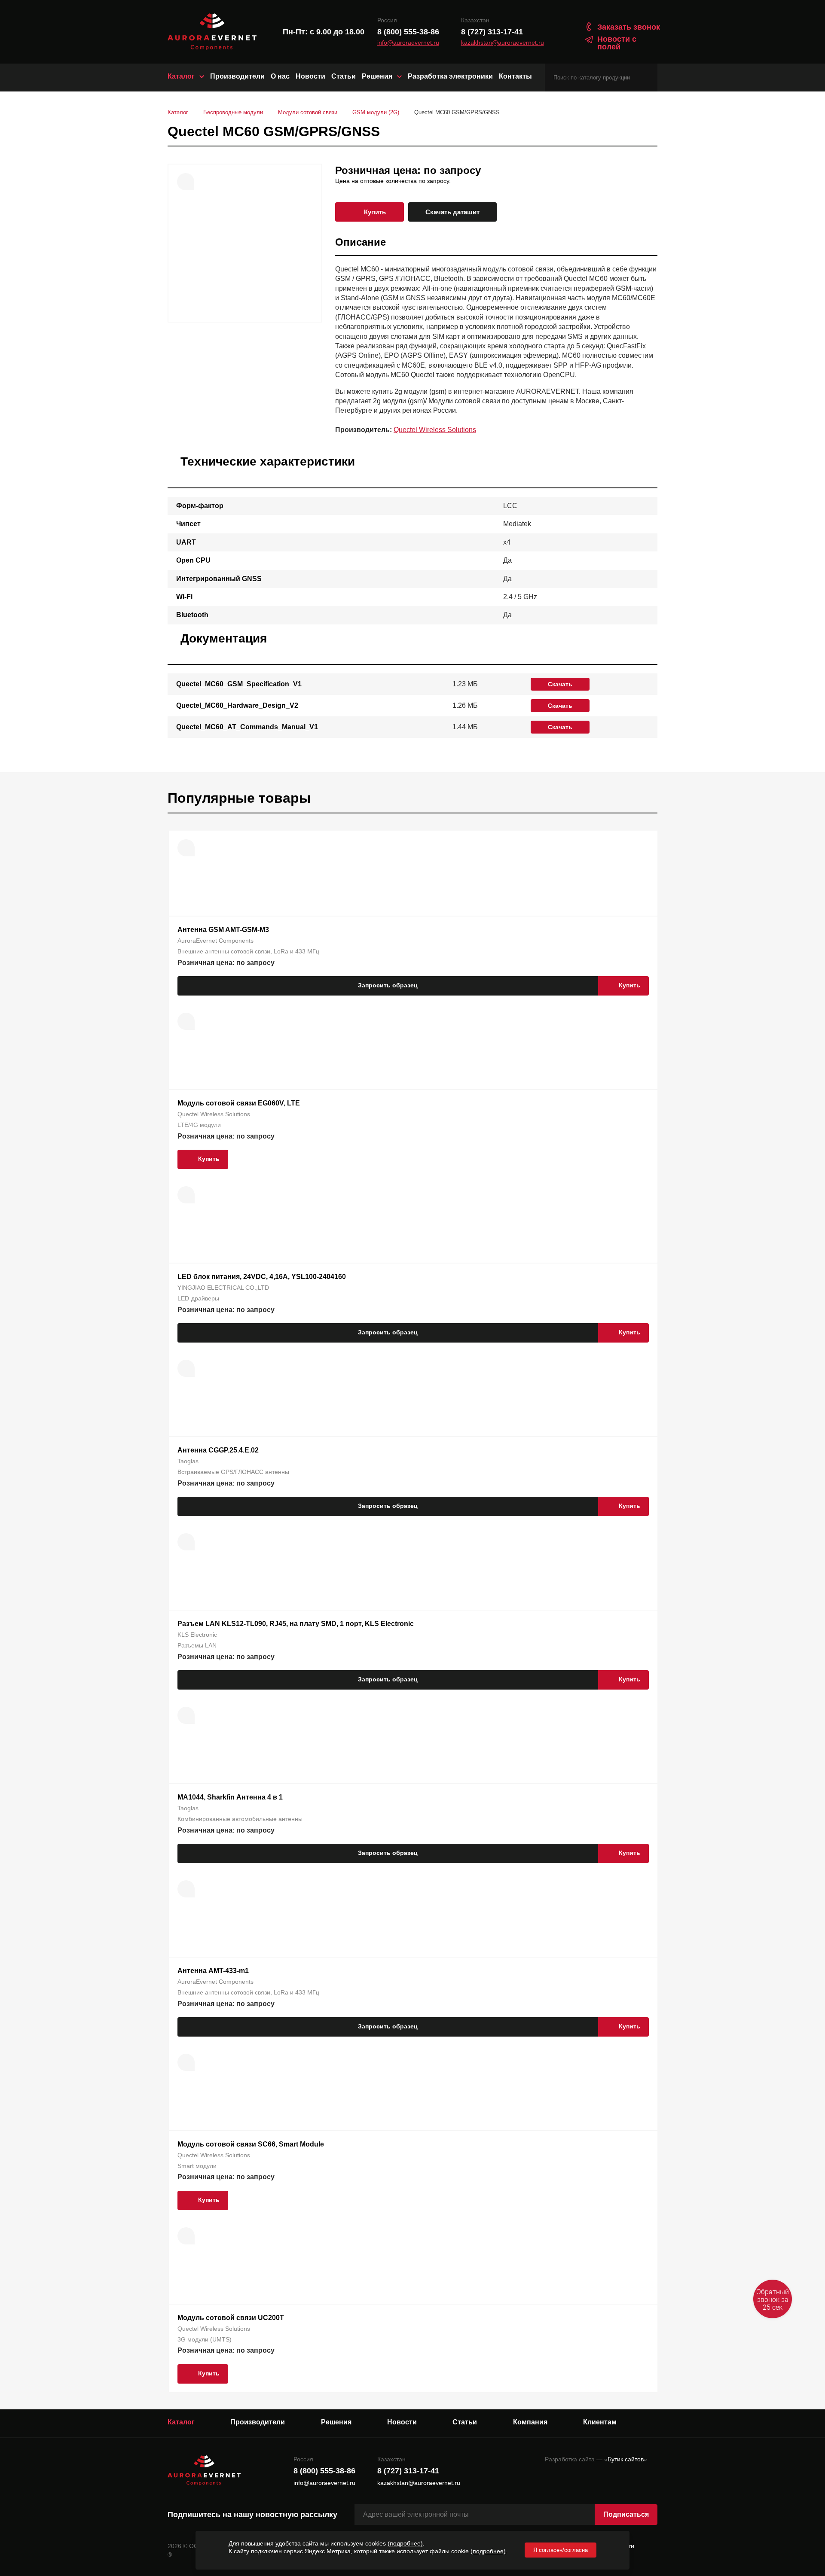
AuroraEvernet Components (215, 941)
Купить (375, 212)
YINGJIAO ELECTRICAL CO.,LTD (223, 1288)
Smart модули (197, 2166)
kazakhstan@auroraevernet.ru (503, 43)
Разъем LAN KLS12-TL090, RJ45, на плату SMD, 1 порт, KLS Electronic (296, 1624)
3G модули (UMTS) (205, 2339)
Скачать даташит (452, 212)
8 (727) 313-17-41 (492, 32)
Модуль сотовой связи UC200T (231, 2318)
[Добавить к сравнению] (186, 182)
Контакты (515, 76)
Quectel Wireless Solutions (435, 430)
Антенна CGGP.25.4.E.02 (218, 1450)
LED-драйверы (198, 1298)
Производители (237, 76)
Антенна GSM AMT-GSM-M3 (223, 930)
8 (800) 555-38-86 (408, 32)
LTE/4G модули (199, 1125)
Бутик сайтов (626, 2459)
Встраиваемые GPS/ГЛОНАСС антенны (233, 1472)
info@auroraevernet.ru (408, 43)
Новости (310, 76)
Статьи (344, 76)
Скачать (560, 684)
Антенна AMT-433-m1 (213, 1971)
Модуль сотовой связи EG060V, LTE (239, 1103)
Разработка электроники (450, 76)
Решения (377, 76)
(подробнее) (405, 2543)
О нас (280, 76)
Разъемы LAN (197, 1645)
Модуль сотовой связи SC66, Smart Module (251, 2144)
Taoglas (188, 1461)
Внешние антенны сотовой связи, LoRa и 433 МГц (248, 951)
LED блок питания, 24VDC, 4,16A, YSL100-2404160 (262, 1277)
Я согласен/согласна (561, 2550)
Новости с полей (617, 43)
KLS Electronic (197, 1635)
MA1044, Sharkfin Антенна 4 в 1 (230, 1797)
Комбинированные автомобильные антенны (240, 1819)
